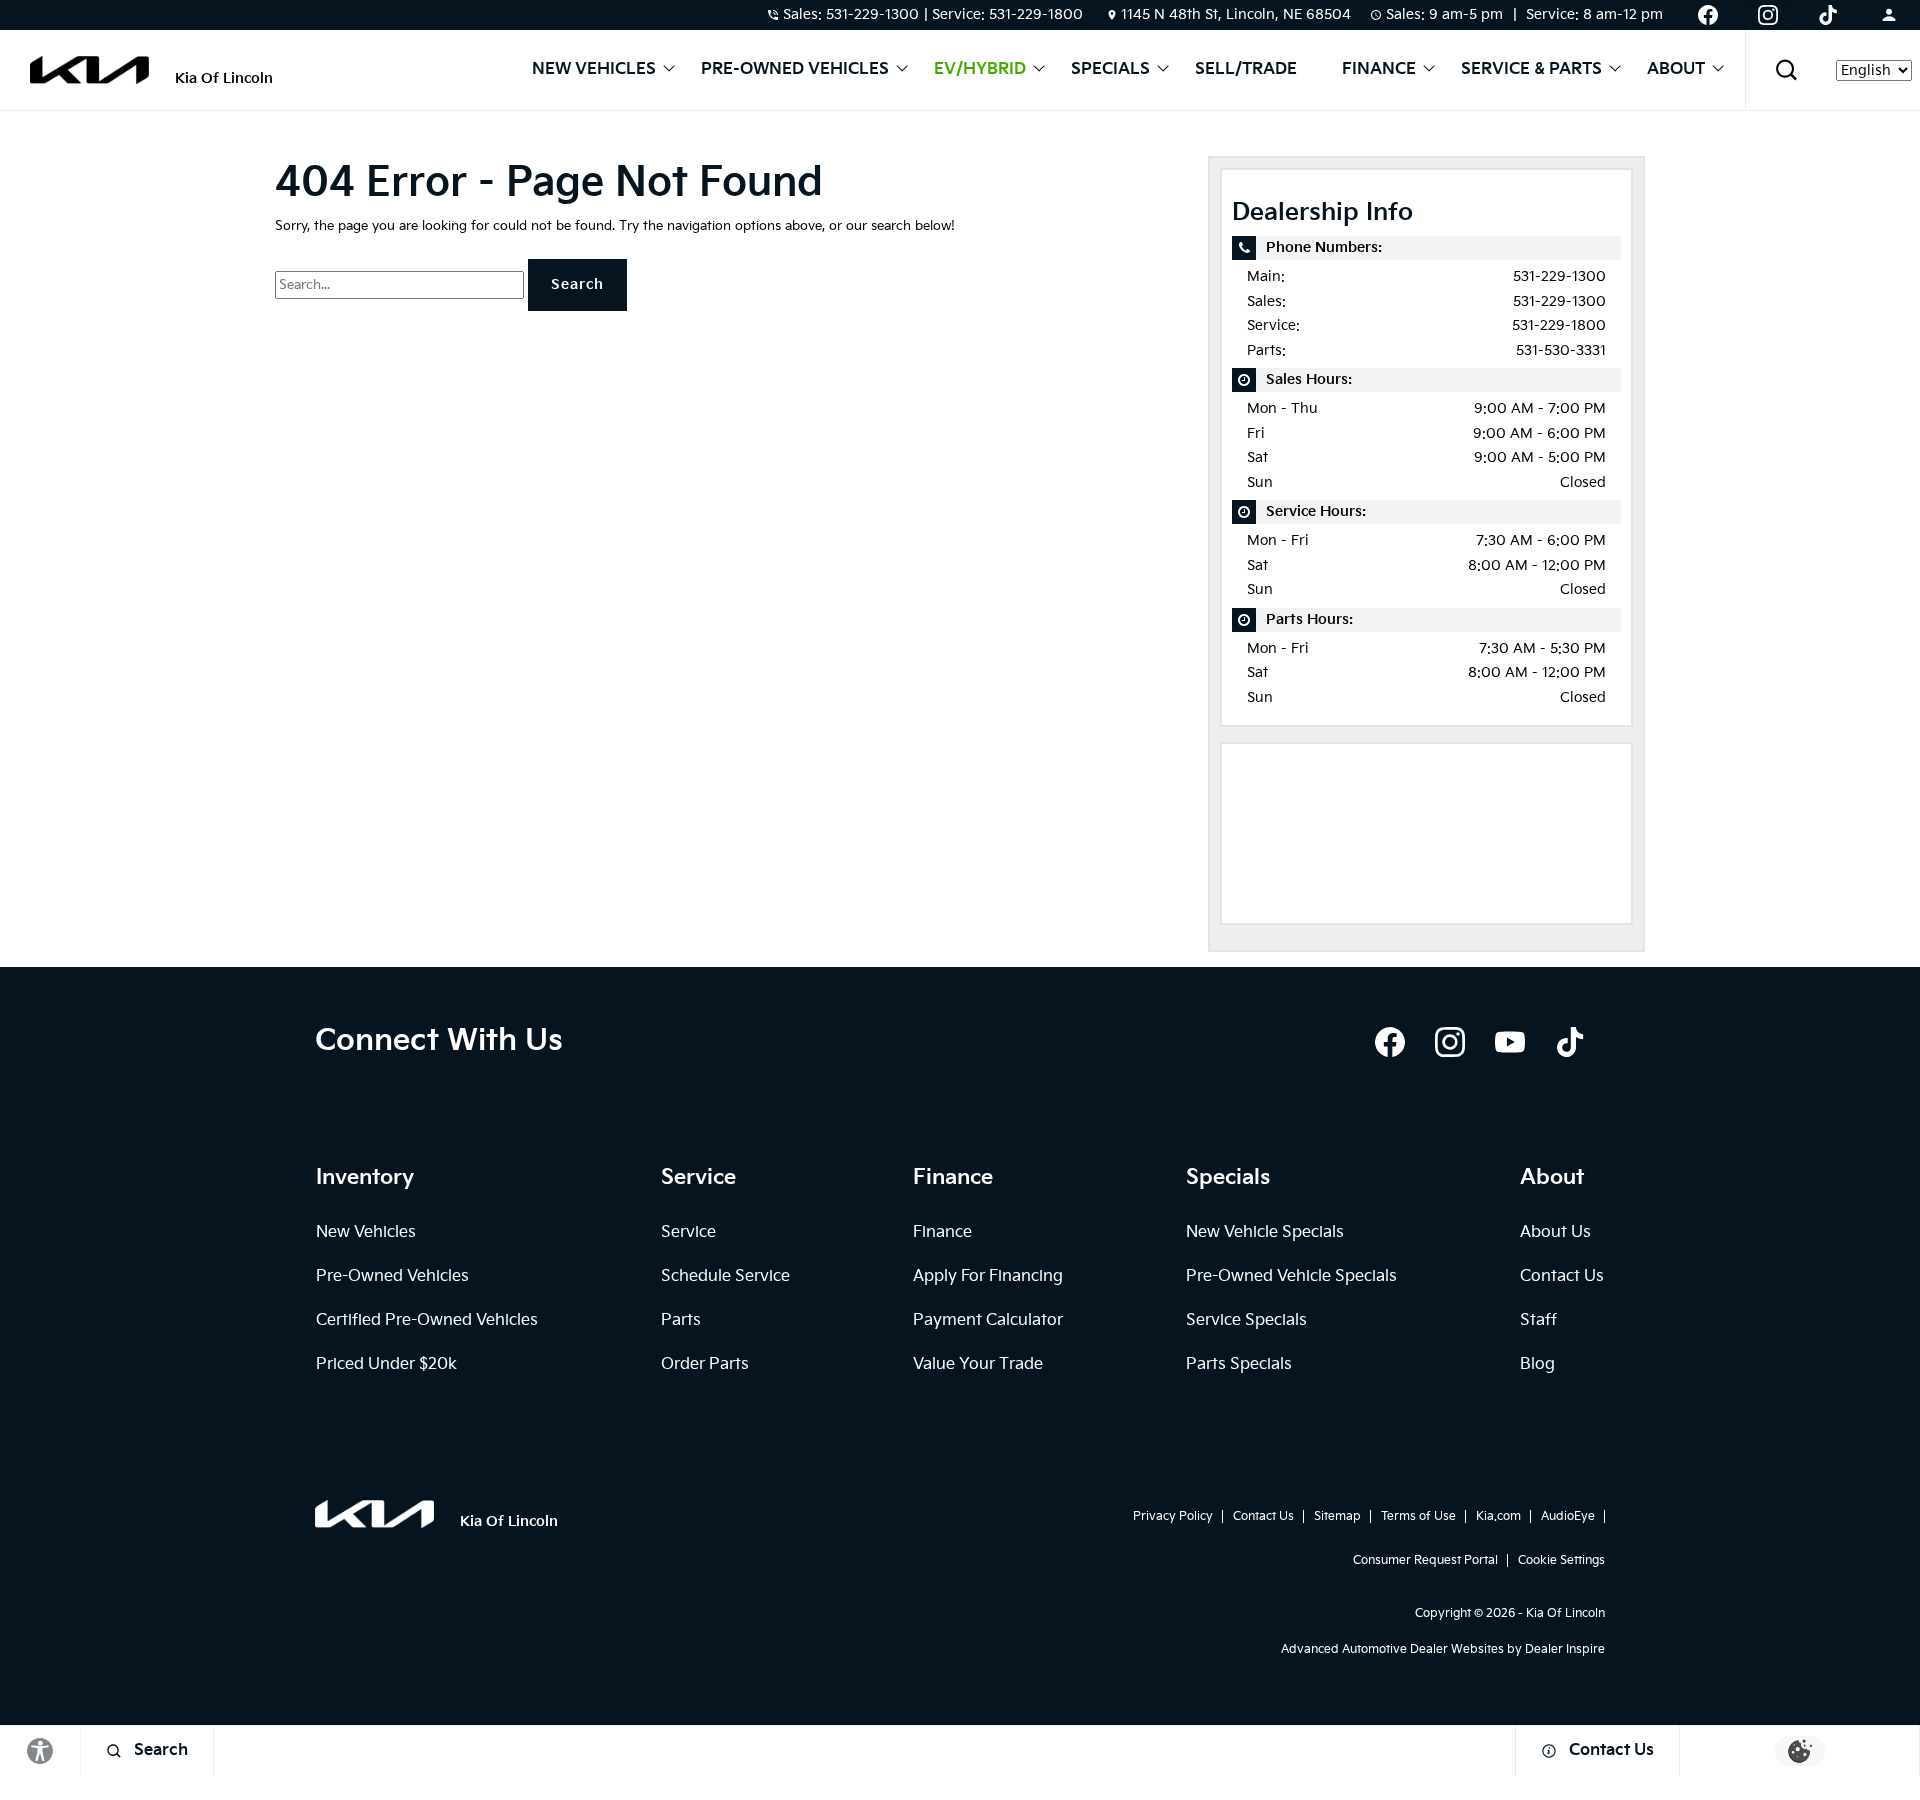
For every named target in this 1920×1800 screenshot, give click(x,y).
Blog (1537, 1364)
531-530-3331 (1561, 350)
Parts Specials (1239, 1364)
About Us (1555, 1232)
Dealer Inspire (1565, 1649)
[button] (1786, 70)
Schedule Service (725, 1276)
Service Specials (1246, 1320)
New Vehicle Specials (1265, 1232)
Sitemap (1337, 1516)
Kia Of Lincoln (1565, 1613)
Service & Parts (1531, 70)
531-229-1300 (1559, 276)
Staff (1538, 1320)
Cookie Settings (1561, 1560)
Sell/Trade (1246, 70)
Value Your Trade (978, 1364)
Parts (681, 1320)
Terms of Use (1418, 1516)
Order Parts (705, 1364)
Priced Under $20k (386, 1364)
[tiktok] (1570, 1042)
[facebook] (1390, 1042)
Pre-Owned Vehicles (795, 70)
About (1676, 70)
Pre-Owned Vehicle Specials (1291, 1276)
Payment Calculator (988, 1320)
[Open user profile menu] (1889, 15)
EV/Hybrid (980, 70)
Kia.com (1498, 1516)
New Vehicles (594, 70)
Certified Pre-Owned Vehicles (427, 1320)
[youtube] (1510, 1042)
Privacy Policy (1173, 1516)
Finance (1379, 70)
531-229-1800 (1559, 325)
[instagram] (1450, 1042)
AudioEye (1568, 1516)
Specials (1110, 70)
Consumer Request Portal (1425, 1560)
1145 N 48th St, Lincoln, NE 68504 (1236, 14)
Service (688, 1232)
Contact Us (1562, 1276)
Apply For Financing (988, 1276)
